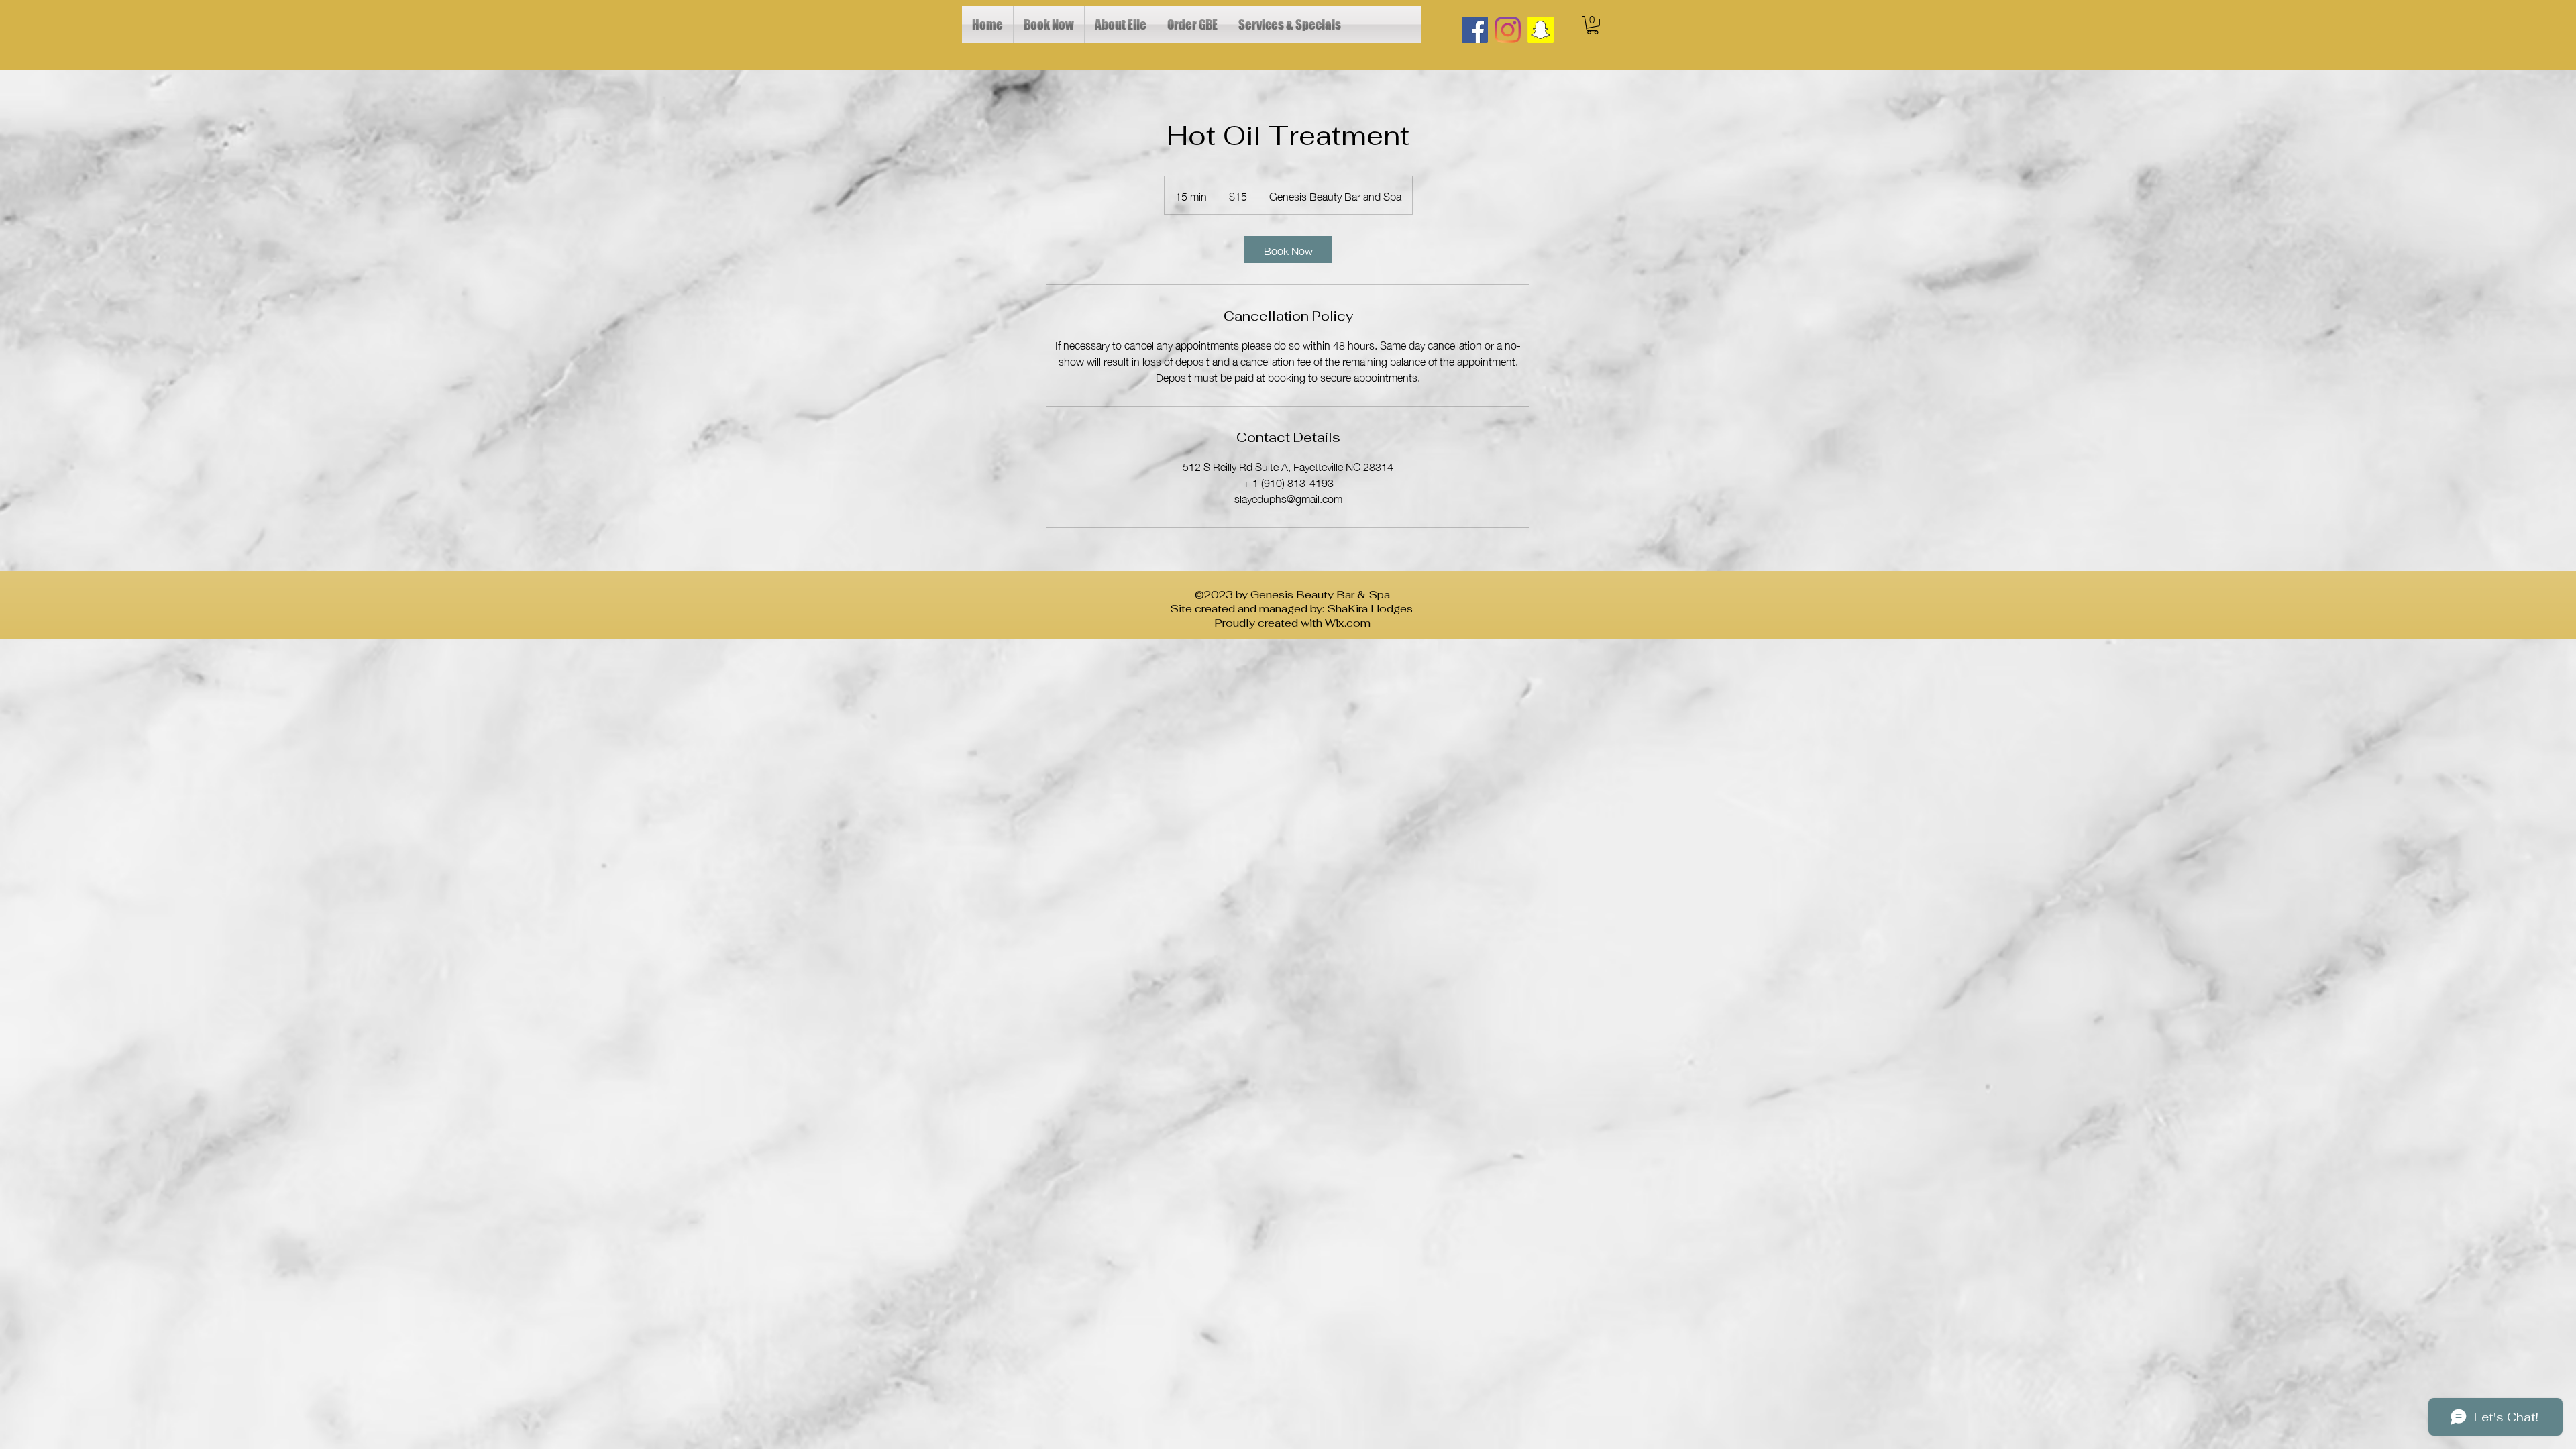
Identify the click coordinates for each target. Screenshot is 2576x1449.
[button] (1593, 25)
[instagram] (1508, 30)
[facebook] (1475, 30)
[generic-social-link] (1541, 30)
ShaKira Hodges (1371, 609)
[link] (1288, 250)
